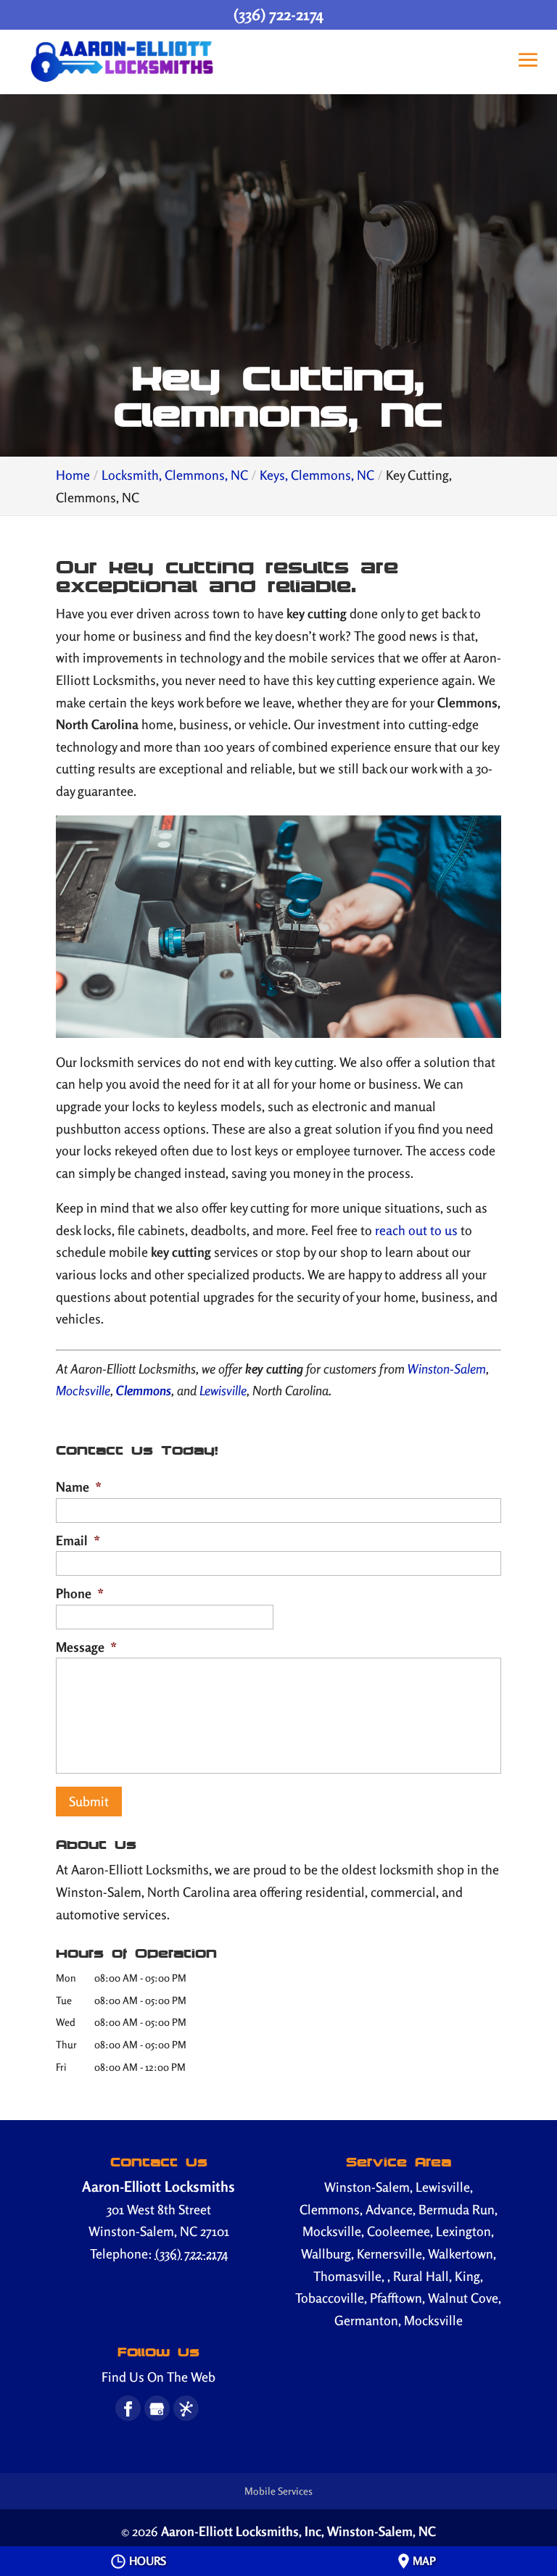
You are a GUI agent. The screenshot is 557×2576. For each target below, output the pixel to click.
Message (86, 1647)
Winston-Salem (447, 1368)
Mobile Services (278, 2491)
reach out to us (416, 1230)
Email (78, 1540)
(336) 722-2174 (278, 14)
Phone (80, 1593)
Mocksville (83, 1390)
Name (79, 1487)
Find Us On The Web (158, 2377)
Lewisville (223, 1390)
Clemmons (142, 1390)
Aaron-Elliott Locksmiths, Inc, (298, 2531)
